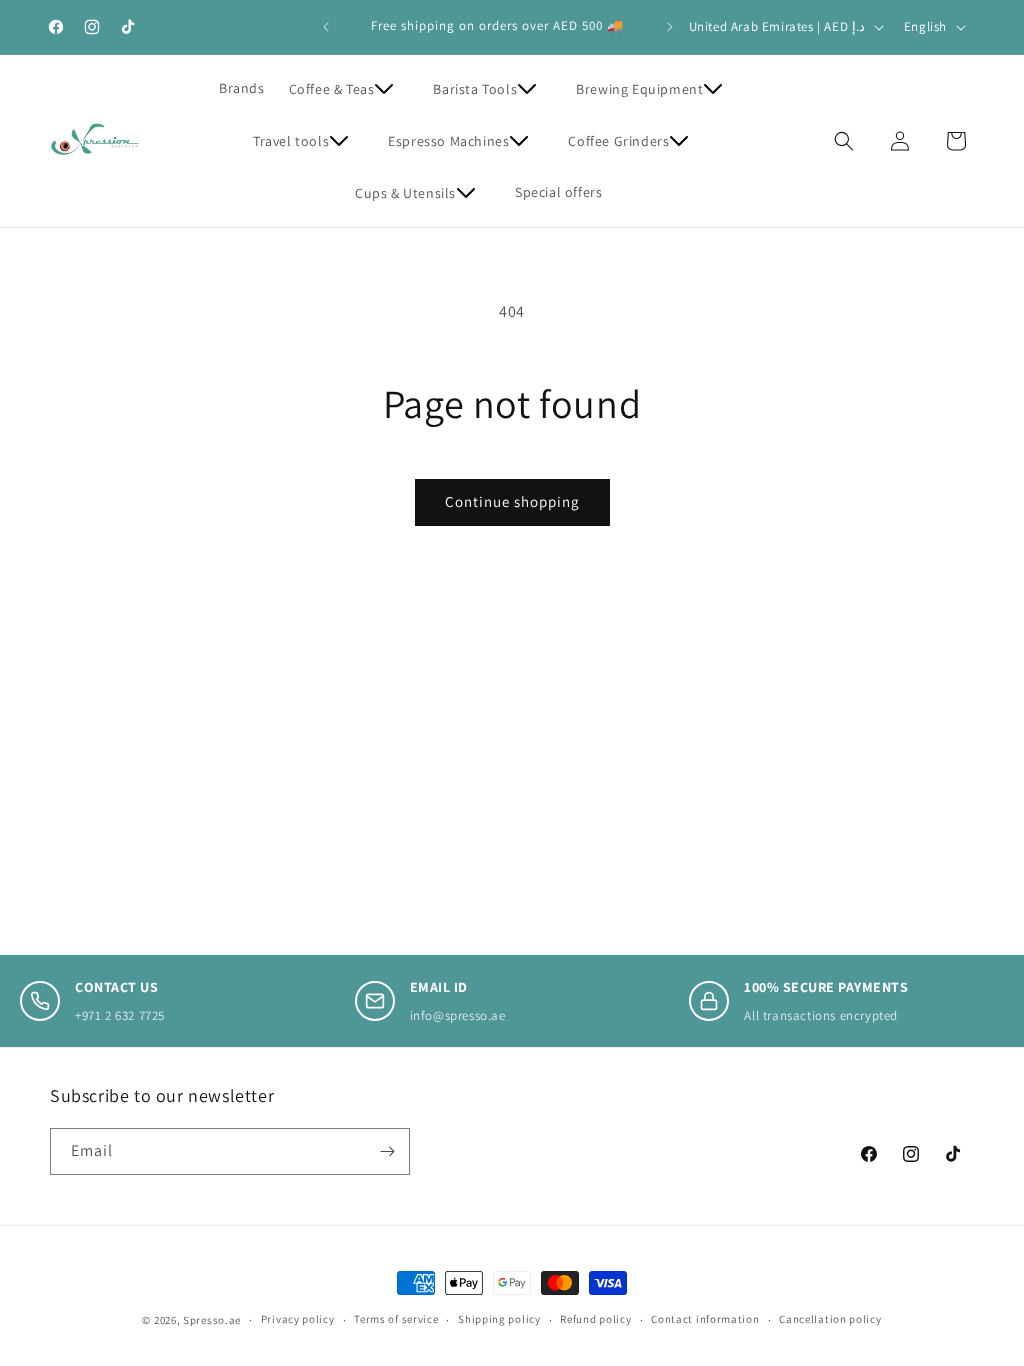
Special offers (558, 192)
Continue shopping (512, 501)
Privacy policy (298, 1319)
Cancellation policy (830, 1319)
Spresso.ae (212, 1320)
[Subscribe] (387, 1151)
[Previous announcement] (326, 27)
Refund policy (595, 1319)
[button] (349, 89)
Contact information (705, 1319)
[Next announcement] (670, 27)
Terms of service (396, 1319)
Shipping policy (499, 1319)
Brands (242, 88)
